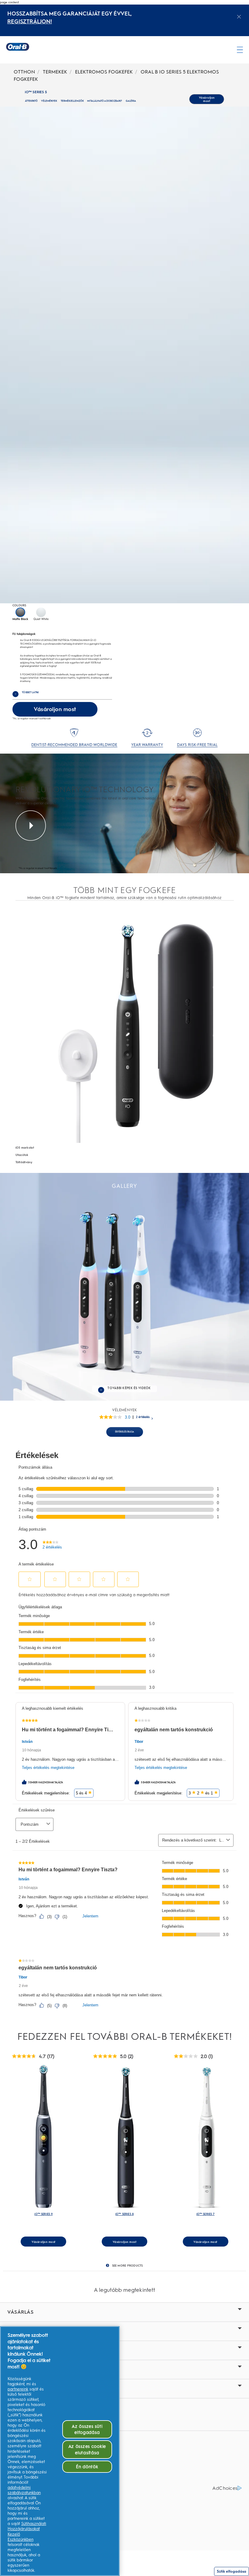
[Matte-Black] (20, 612)
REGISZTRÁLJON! (30, 22)
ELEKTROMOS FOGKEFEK (104, 72)
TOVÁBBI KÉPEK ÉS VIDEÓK (129, 1388)
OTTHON (24, 72)
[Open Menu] (240, 50)
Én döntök (87, 2467)
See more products (128, 2266)
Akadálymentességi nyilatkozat (43, 2478)
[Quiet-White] (41, 612)
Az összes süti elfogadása (87, 2429)
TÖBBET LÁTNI (26, 692)
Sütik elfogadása (232, 2571)
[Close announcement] (239, 17)
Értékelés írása (125, 1432)
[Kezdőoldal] (18, 47)
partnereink (18, 2389)
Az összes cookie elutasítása (87, 2449)
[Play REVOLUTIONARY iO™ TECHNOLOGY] (31, 826)
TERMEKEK (55, 72)
